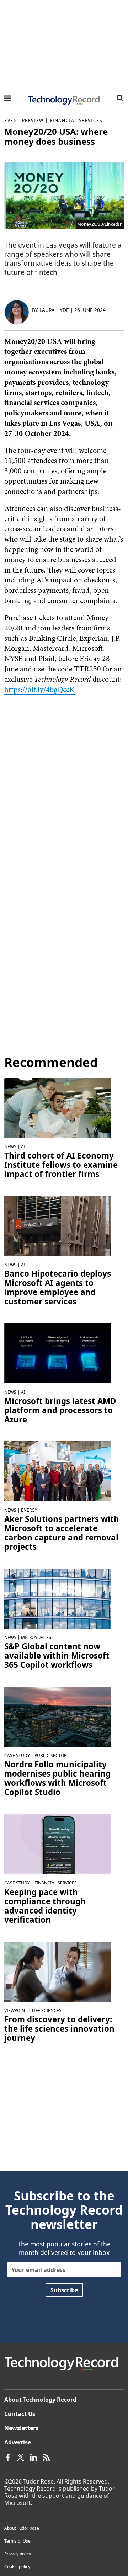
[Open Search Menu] (120, 98)
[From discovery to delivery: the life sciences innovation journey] (58, 1971)
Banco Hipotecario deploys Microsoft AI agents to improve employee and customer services (58, 1288)
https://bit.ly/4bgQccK (39, 689)
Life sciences (47, 2010)
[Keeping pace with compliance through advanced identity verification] (58, 1843)
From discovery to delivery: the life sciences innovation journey (59, 2029)
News (10, 1147)
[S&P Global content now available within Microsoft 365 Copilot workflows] (58, 1598)
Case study (17, 1755)
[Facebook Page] (8, 2457)
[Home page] (64, 100)
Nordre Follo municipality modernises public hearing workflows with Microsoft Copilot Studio (57, 1778)
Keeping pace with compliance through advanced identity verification (45, 1906)
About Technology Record (40, 2400)
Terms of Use (17, 2541)
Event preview (24, 120)
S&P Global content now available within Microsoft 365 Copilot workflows (57, 1656)
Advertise (18, 2442)
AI (23, 1147)
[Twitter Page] (21, 2457)
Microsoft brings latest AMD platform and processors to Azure (60, 1410)
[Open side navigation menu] (8, 98)
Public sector (50, 1755)
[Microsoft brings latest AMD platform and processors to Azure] (58, 1353)
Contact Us (20, 2414)
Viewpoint (16, 2010)
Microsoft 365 (37, 1637)
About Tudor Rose (22, 2528)
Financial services (76, 120)
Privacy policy (18, 2554)
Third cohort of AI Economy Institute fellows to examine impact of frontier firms (61, 1165)
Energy (29, 1510)
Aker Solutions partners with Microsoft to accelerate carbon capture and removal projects (62, 1533)
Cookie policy (17, 2567)
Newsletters (21, 2428)
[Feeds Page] (46, 2457)
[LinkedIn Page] (33, 2457)
